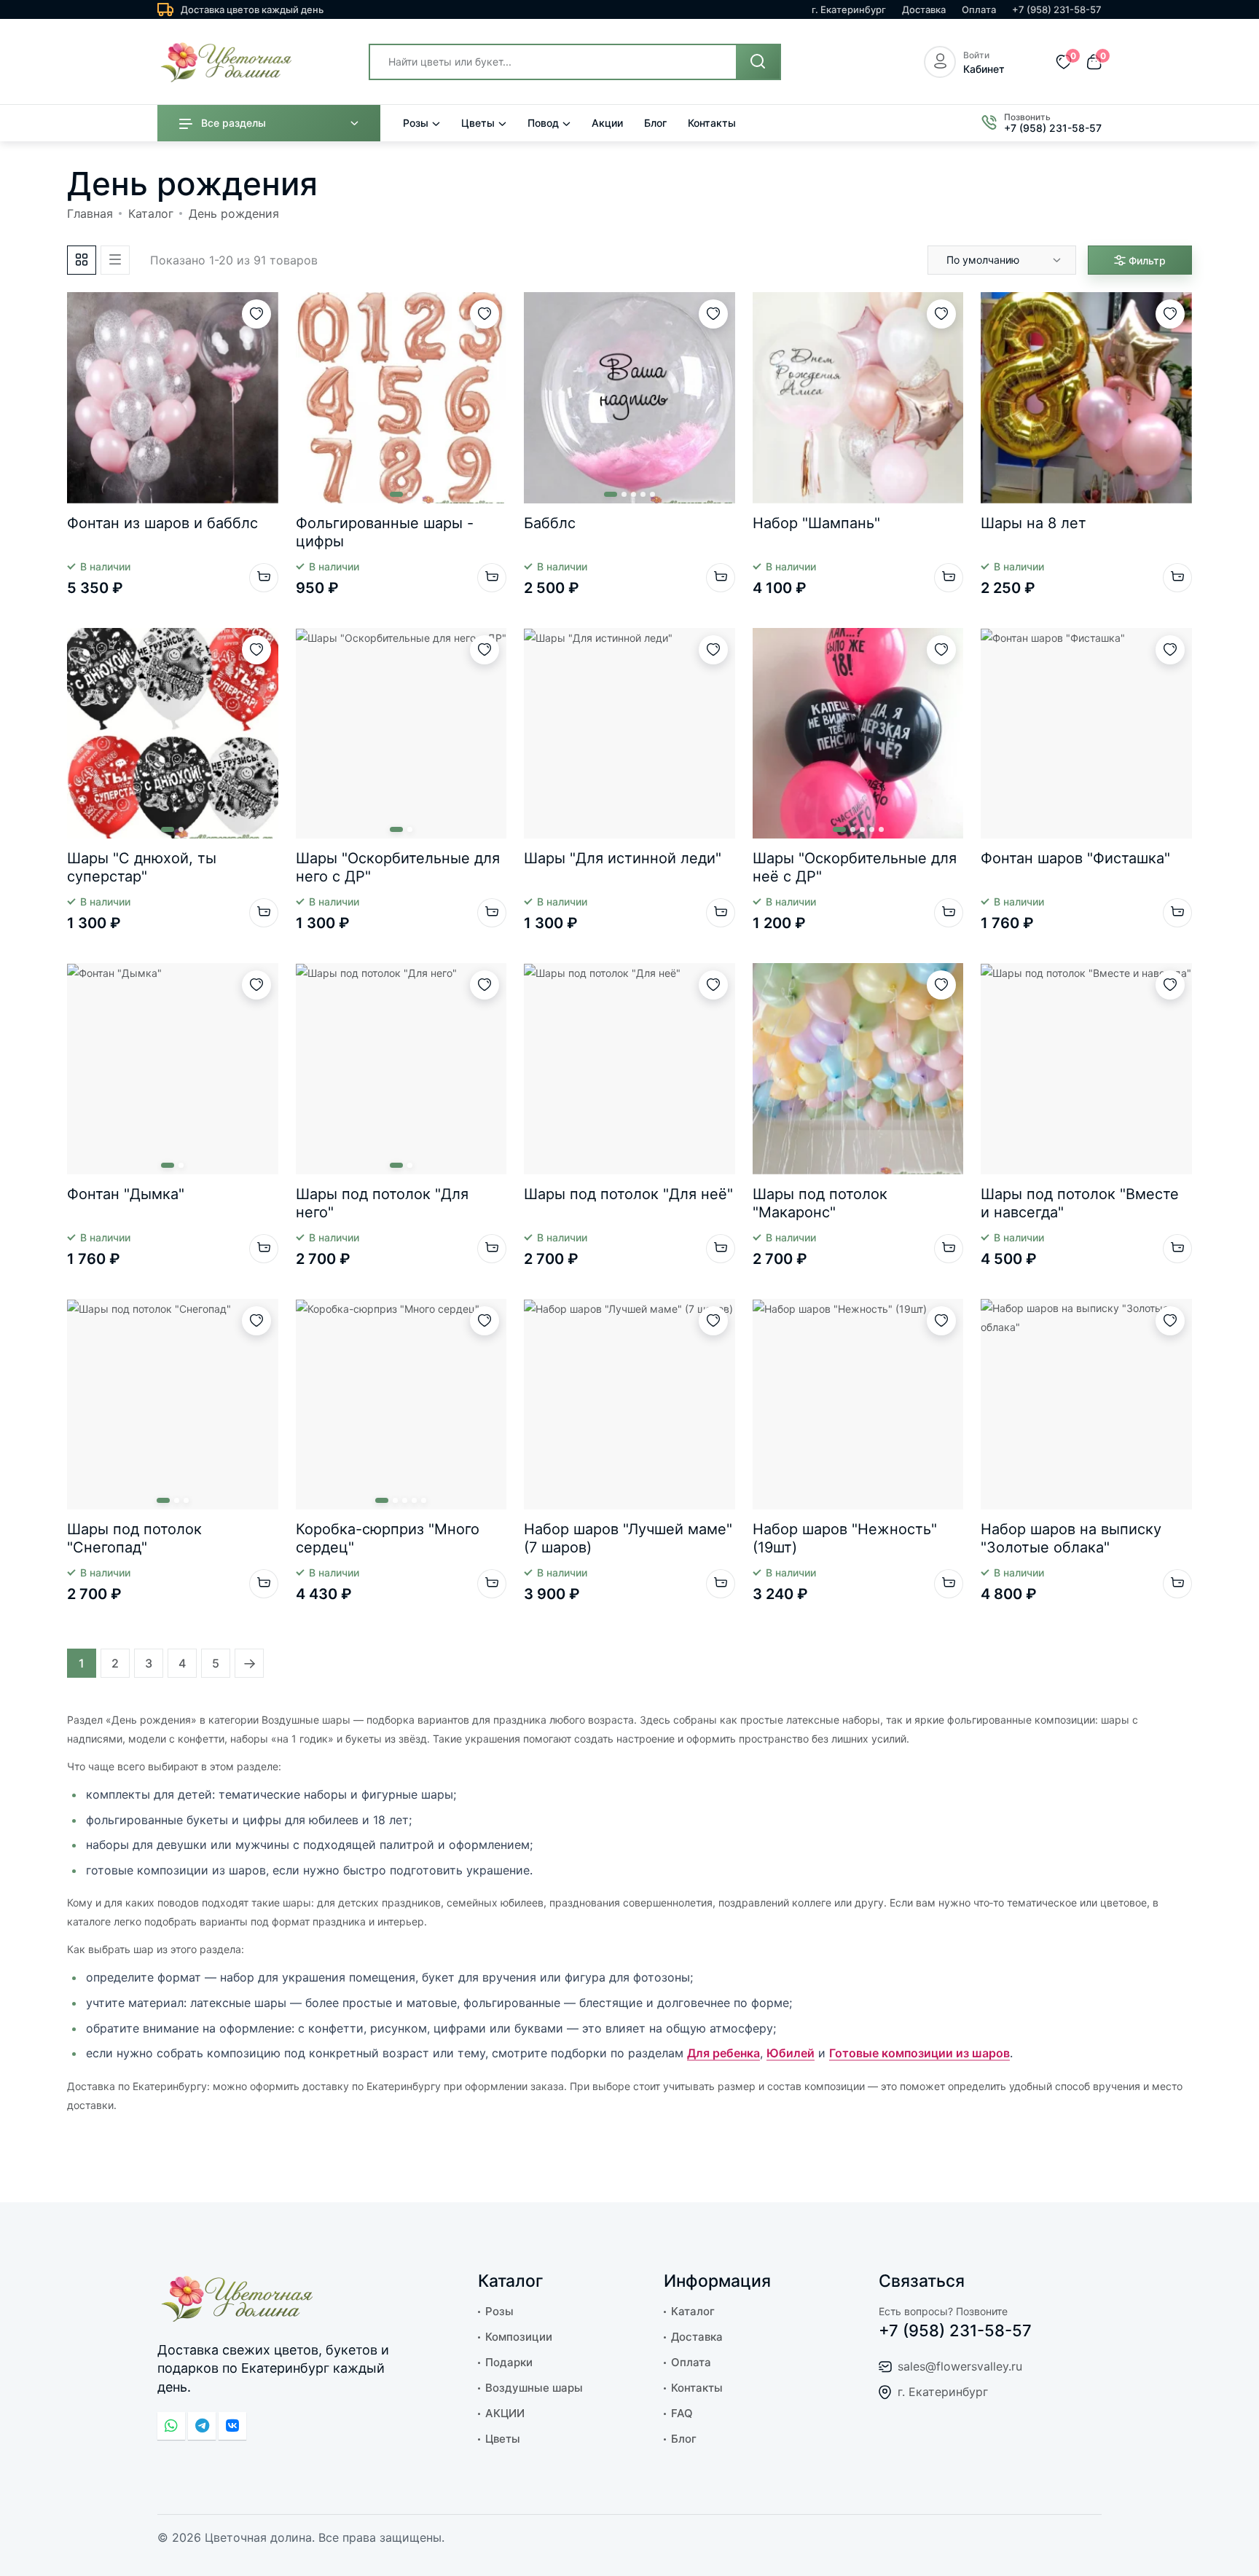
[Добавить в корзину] (264, 578)
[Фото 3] (634, 494)
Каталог (151, 213)
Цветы (478, 123)
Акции (607, 123)
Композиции (519, 2337)
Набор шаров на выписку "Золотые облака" (1071, 1538)
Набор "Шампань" (816, 523)
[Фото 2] (410, 494)
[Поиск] (758, 62)
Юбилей (791, 2053)
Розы (416, 123)
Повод (543, 123)
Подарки (509, 2362)
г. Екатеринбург (849, 9)
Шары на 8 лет (1034, 523)
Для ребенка (723, 2053)
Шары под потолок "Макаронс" (820, 1203)
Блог (655, 123)
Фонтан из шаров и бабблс (162, 523)
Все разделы (234, 123)
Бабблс (550, 523)
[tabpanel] (629, 963)
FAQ (682, 2413)
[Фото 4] (643, 494)
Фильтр (1147, 260)
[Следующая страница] (249, 1663)
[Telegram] (202, 2426)
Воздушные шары (534, 2388)
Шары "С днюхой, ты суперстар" (142, 867)
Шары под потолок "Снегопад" (134, 1538)
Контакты (712, 123)
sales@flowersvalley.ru (960, 2366)
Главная (90, 213)
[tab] (82, 260)
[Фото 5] (652, 494)
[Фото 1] (396, 494)
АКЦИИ (505, 2413)
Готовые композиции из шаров (919, 2053)
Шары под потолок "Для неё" (628, 1194)
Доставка (924, 9)
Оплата (979, 9)
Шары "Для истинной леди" (623, 858)
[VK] (232, 2426)
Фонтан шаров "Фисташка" (1075, 858)
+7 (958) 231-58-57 (1057, 9)
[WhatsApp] (171, 2426)
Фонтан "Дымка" (126, 1194)
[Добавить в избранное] (256, 314)
